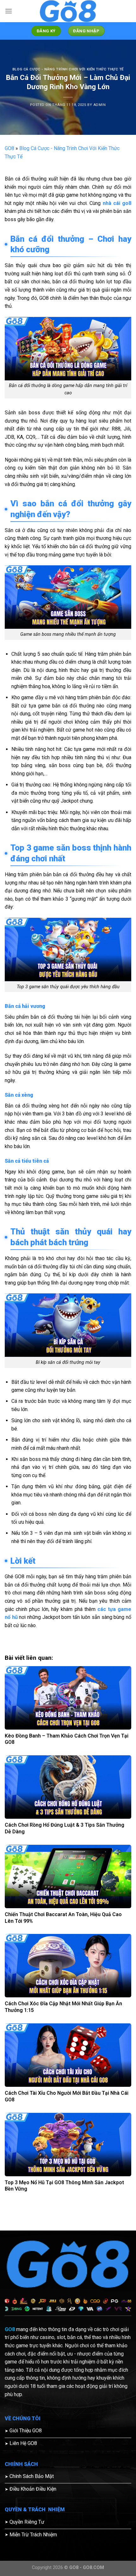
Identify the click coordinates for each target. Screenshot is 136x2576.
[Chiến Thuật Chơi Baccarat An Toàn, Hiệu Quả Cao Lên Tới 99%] (68, 1876)
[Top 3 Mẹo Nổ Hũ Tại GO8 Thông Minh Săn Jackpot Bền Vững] (68, 2145)
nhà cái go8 (117, 203)
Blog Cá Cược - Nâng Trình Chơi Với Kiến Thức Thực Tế (68, 69)
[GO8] (68, 11)
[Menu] (9, 11)
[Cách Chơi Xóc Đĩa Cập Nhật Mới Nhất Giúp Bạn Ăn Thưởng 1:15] (68, 1966)
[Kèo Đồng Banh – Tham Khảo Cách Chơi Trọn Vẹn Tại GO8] (68, 1698)
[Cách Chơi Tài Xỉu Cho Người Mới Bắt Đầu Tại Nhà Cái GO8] (68, 2055)
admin (100, 105)
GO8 (9, 148)
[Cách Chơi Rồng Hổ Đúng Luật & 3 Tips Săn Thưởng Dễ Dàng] (68, 1787)
